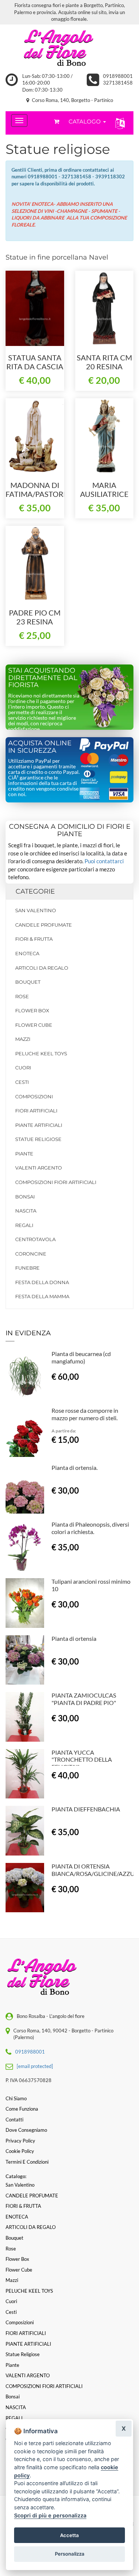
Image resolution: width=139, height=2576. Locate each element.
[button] (118, 123)
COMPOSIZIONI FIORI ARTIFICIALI (56, 1182)
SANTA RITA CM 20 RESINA (104, 362)
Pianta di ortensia (74, 1638)
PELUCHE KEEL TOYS (41, 1053)
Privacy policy (20, 2141)
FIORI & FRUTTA (34, 939)
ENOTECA (27, 953)
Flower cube (34, 1025)
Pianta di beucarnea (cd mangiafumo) (81, 1357)
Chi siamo (16, 2098)
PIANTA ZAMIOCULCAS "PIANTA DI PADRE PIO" (84, 1699)
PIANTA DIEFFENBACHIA (86, 1809)
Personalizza (70, 2554)
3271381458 (118, 83)
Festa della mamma (42, 1296)
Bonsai (25, 1197)
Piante (24, 1154)
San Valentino (36, 910)
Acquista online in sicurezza (40, 747)
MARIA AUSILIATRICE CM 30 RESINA (104, 494)
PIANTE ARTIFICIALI (39, 1125)
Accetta (69, 2535)
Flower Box (32, 1010)
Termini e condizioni (27, 2162)
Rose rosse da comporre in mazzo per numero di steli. (85, 1414)
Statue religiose (38, 1139)
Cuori (23, 1068)
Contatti (14, 2120)
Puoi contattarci (104, 861)
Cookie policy (20, 2151)
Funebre (27, 1268)
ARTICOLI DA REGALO (42, 968)
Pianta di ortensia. (75, 1467)
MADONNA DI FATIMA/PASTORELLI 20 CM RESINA (42, 494)
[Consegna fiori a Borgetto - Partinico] (69, 49)
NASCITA (26, 1211)
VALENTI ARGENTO (39, 1168)
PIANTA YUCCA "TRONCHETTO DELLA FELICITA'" (82, 1760)
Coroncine (31, 1254)
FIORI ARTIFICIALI (36, 1111)
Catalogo (85, 121)
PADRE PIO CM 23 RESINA (35, 617)
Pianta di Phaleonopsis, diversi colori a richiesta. (90, 1528)
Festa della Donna (42, 1282)
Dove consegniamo (26, 2130)
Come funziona (22, 2109)
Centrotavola (35, 1239)
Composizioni (34, 1096)
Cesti (22, 1082)
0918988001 (118, 76)
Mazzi (23, 1039)
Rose (22, 996)
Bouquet (28, 982)
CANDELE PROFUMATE (44, 925)
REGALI (24, 1225)
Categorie (35, 891)
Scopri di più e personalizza (50, 2515)
